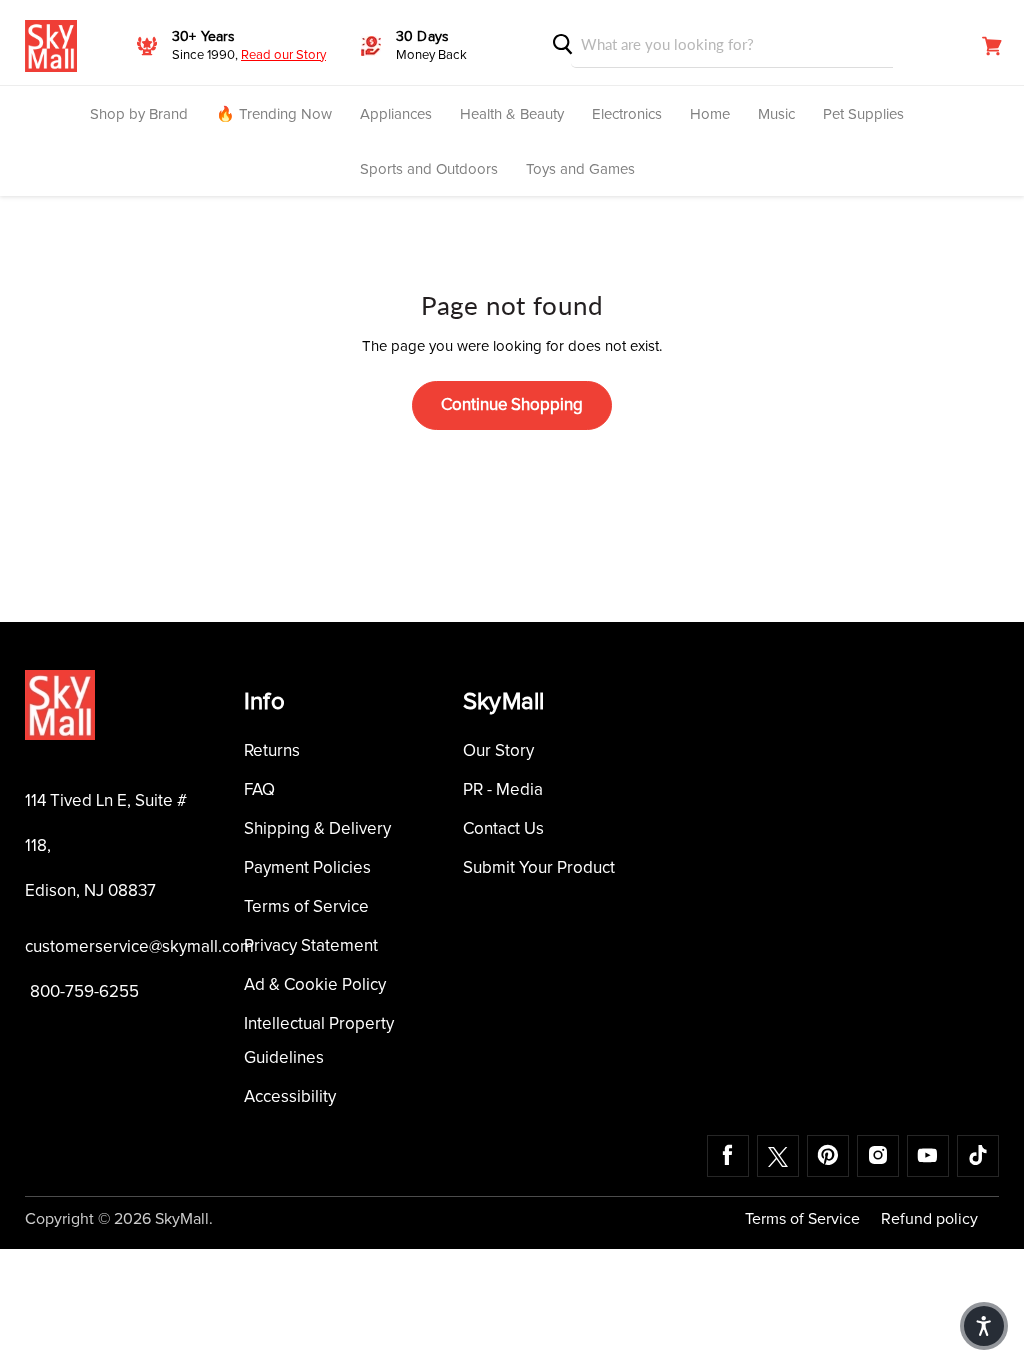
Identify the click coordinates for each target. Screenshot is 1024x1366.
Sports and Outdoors (429, 169)
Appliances (396, 114)
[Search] (563, 44)
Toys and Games (580, 169)
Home (710, 114)
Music (776, 114)
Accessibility (290, 1097)
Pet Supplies (863, 114)
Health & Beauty (512, 114)
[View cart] (992, 46)
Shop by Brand (139, 114)
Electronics (627, 114)
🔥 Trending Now (274, 114)
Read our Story (283, 55)
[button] (984, 1326)
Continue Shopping (512, 405)
